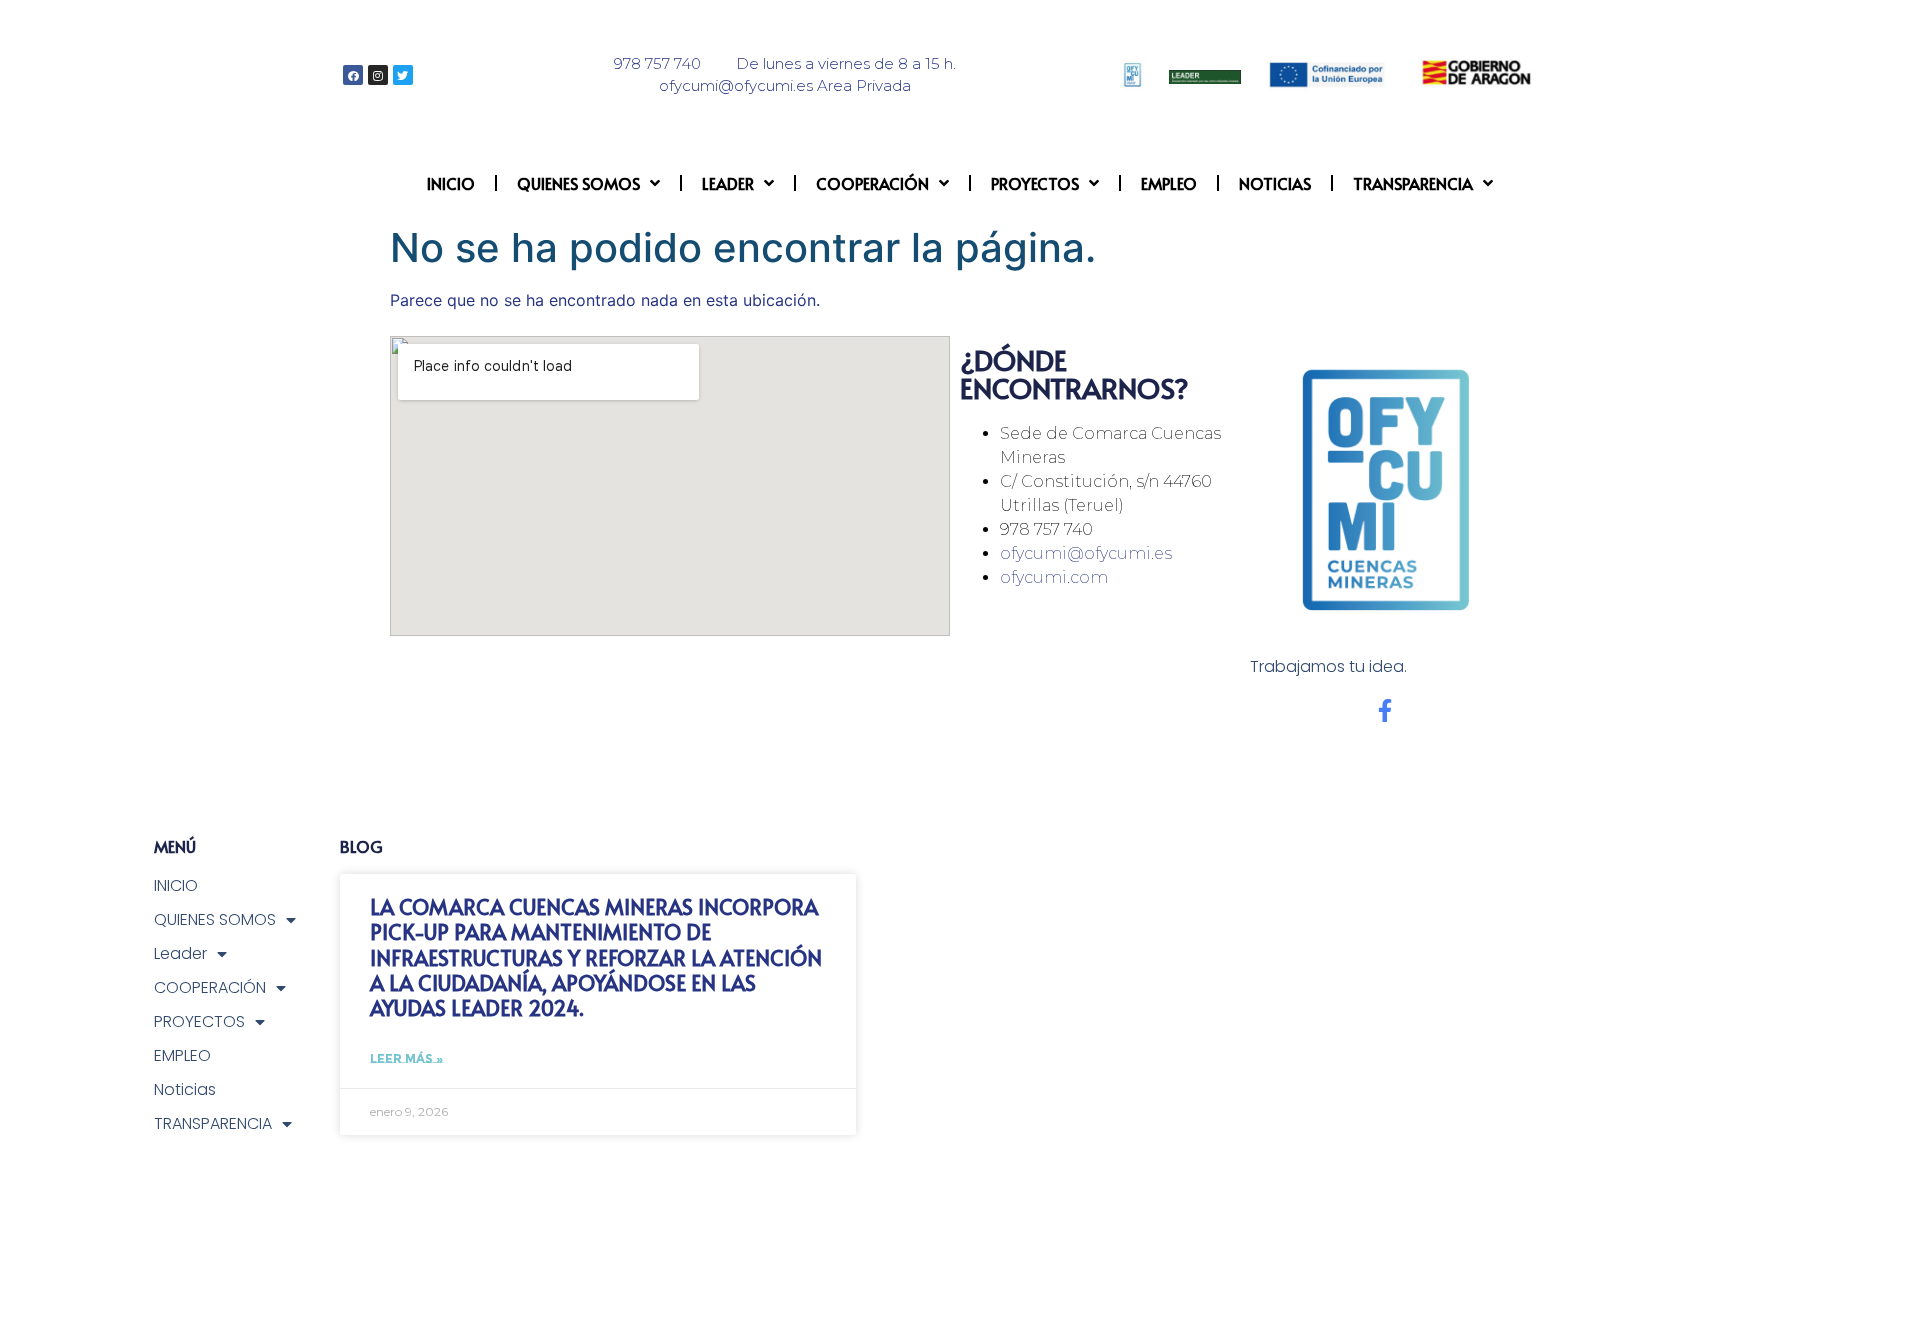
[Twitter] (403, 75)
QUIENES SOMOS (578, 183)
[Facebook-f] (1384, 710)
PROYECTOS (1035, 183)
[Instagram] (378, 75)
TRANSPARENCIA (1413, 183)
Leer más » (406, 1058)
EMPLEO (1169, 183)
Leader (728, 183)
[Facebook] (353, 75)
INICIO (451, 183)
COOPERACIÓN (872, 183)
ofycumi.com (1054, 577)
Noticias (1275, 183)
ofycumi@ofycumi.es (1086, 553)
